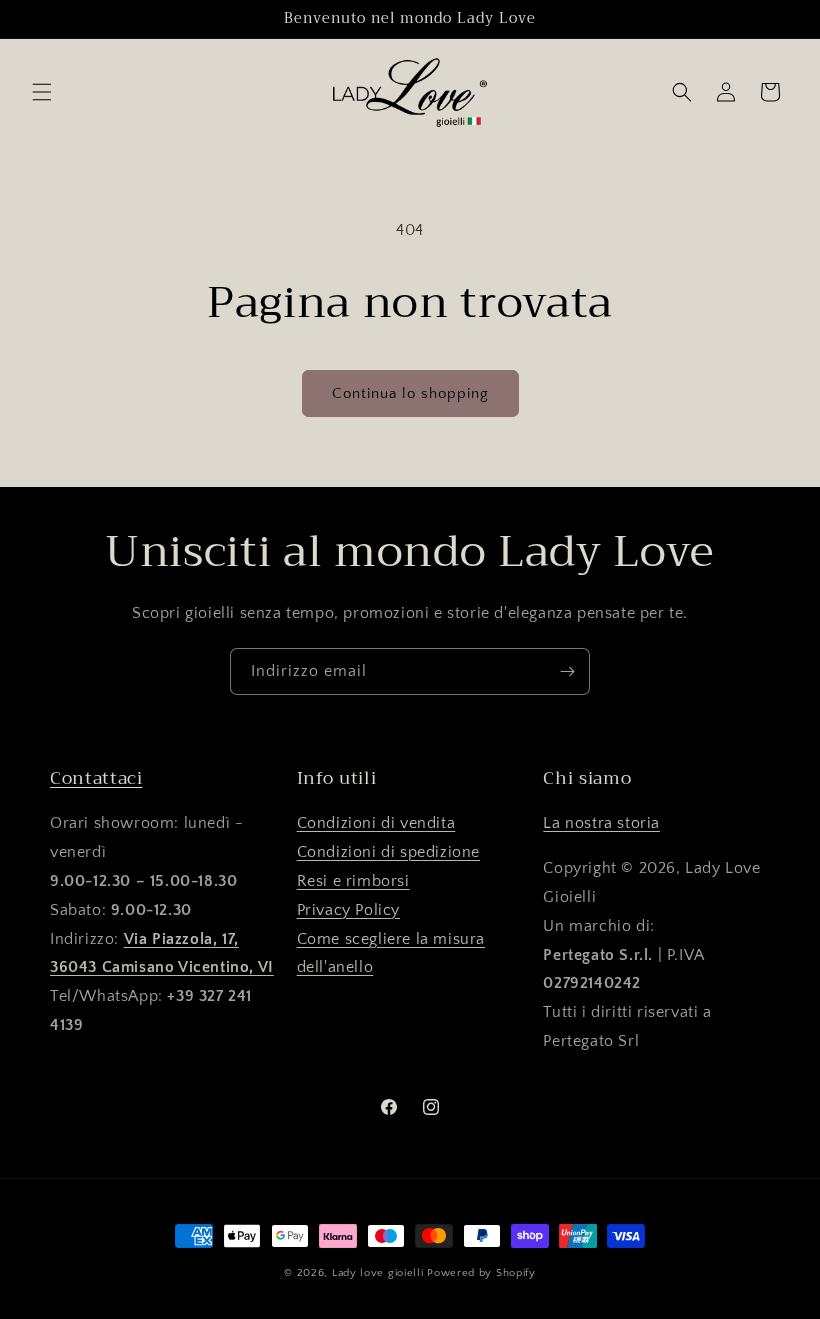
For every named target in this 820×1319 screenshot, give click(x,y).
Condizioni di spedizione (388, 852)
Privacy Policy (348, 910)
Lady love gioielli (379, 1273)
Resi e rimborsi (353, 881)
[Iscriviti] (567, 671)
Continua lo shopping (410, 393)
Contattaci (96, 778)
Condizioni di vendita (376, 823)
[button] (42, 92)
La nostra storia (601, 823)
